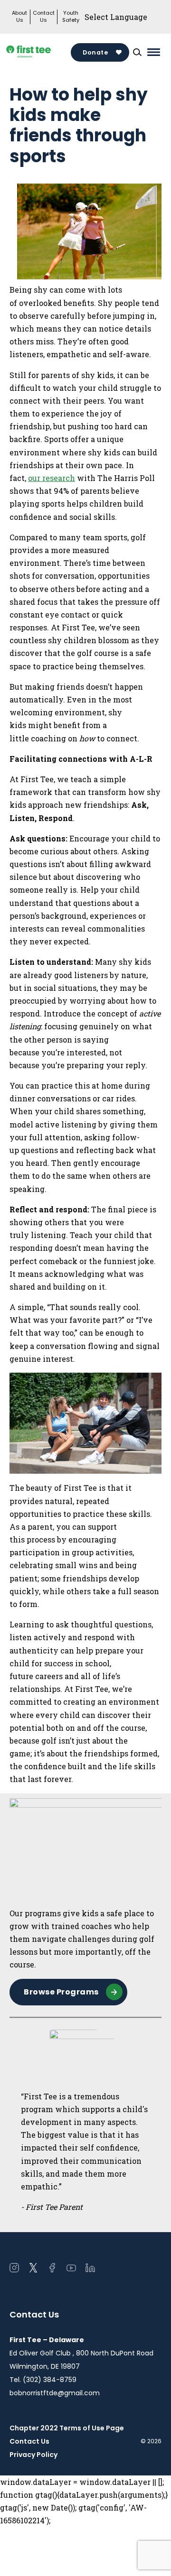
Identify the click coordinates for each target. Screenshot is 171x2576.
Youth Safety (71, 17)
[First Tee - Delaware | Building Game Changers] (40, 52)
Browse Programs (61, 1992)
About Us (19, 17)
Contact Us (44, 17)
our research (52, 478)
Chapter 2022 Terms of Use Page (67, 2428)
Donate (95, 52)
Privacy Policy (33, 2455)
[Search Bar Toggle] (137, 52)
